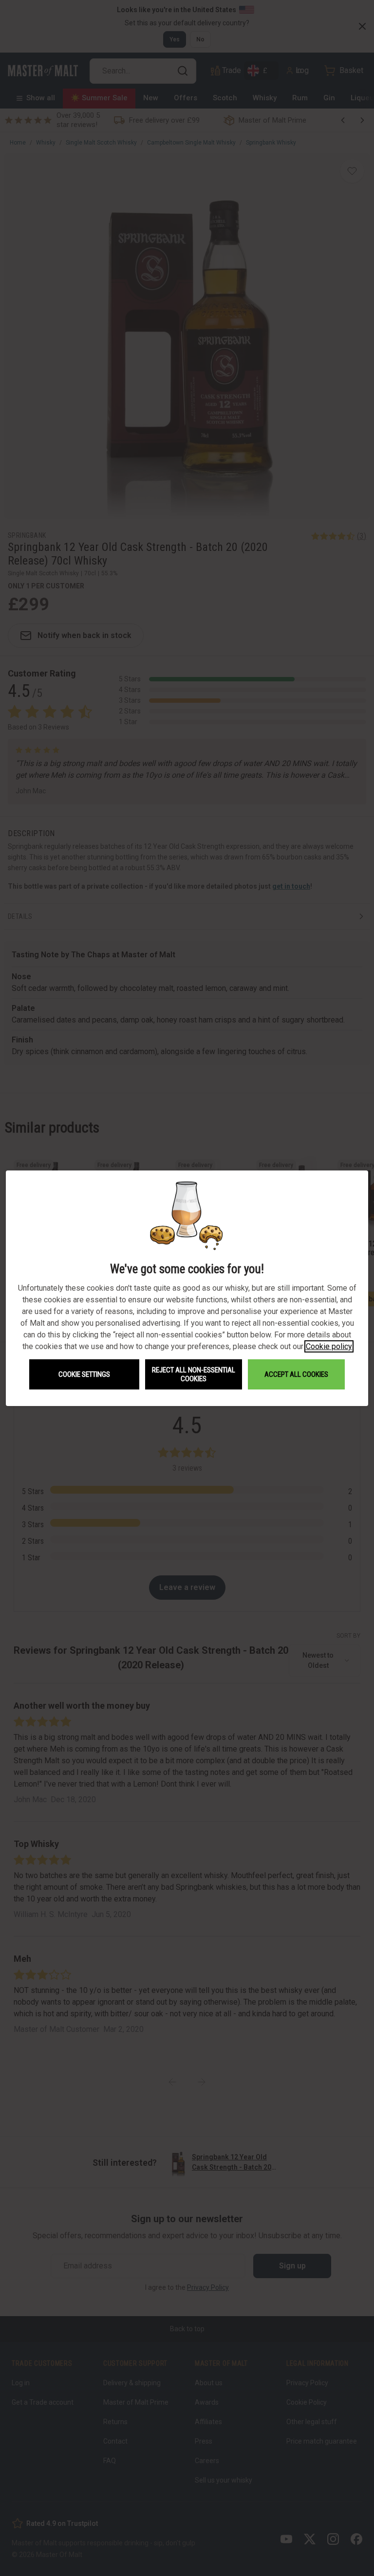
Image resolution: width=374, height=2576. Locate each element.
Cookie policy (329, 1346)
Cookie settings (84, 1374)
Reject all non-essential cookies (194, 1374)
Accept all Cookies (296, 1374)
